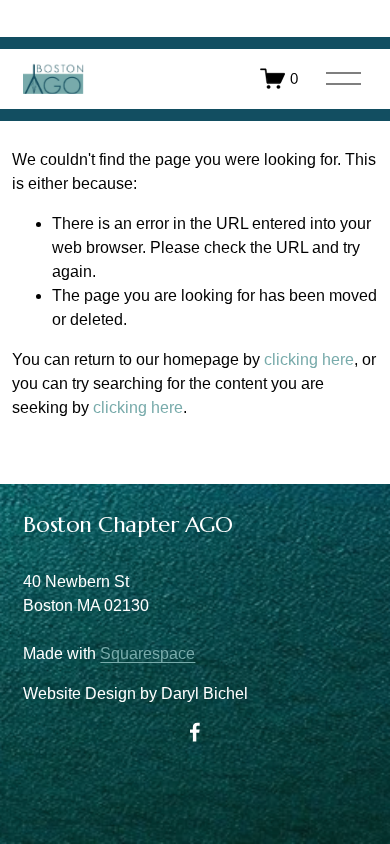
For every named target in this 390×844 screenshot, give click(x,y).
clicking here (309, 359)
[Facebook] (195, 732)
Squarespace (147, 653)
